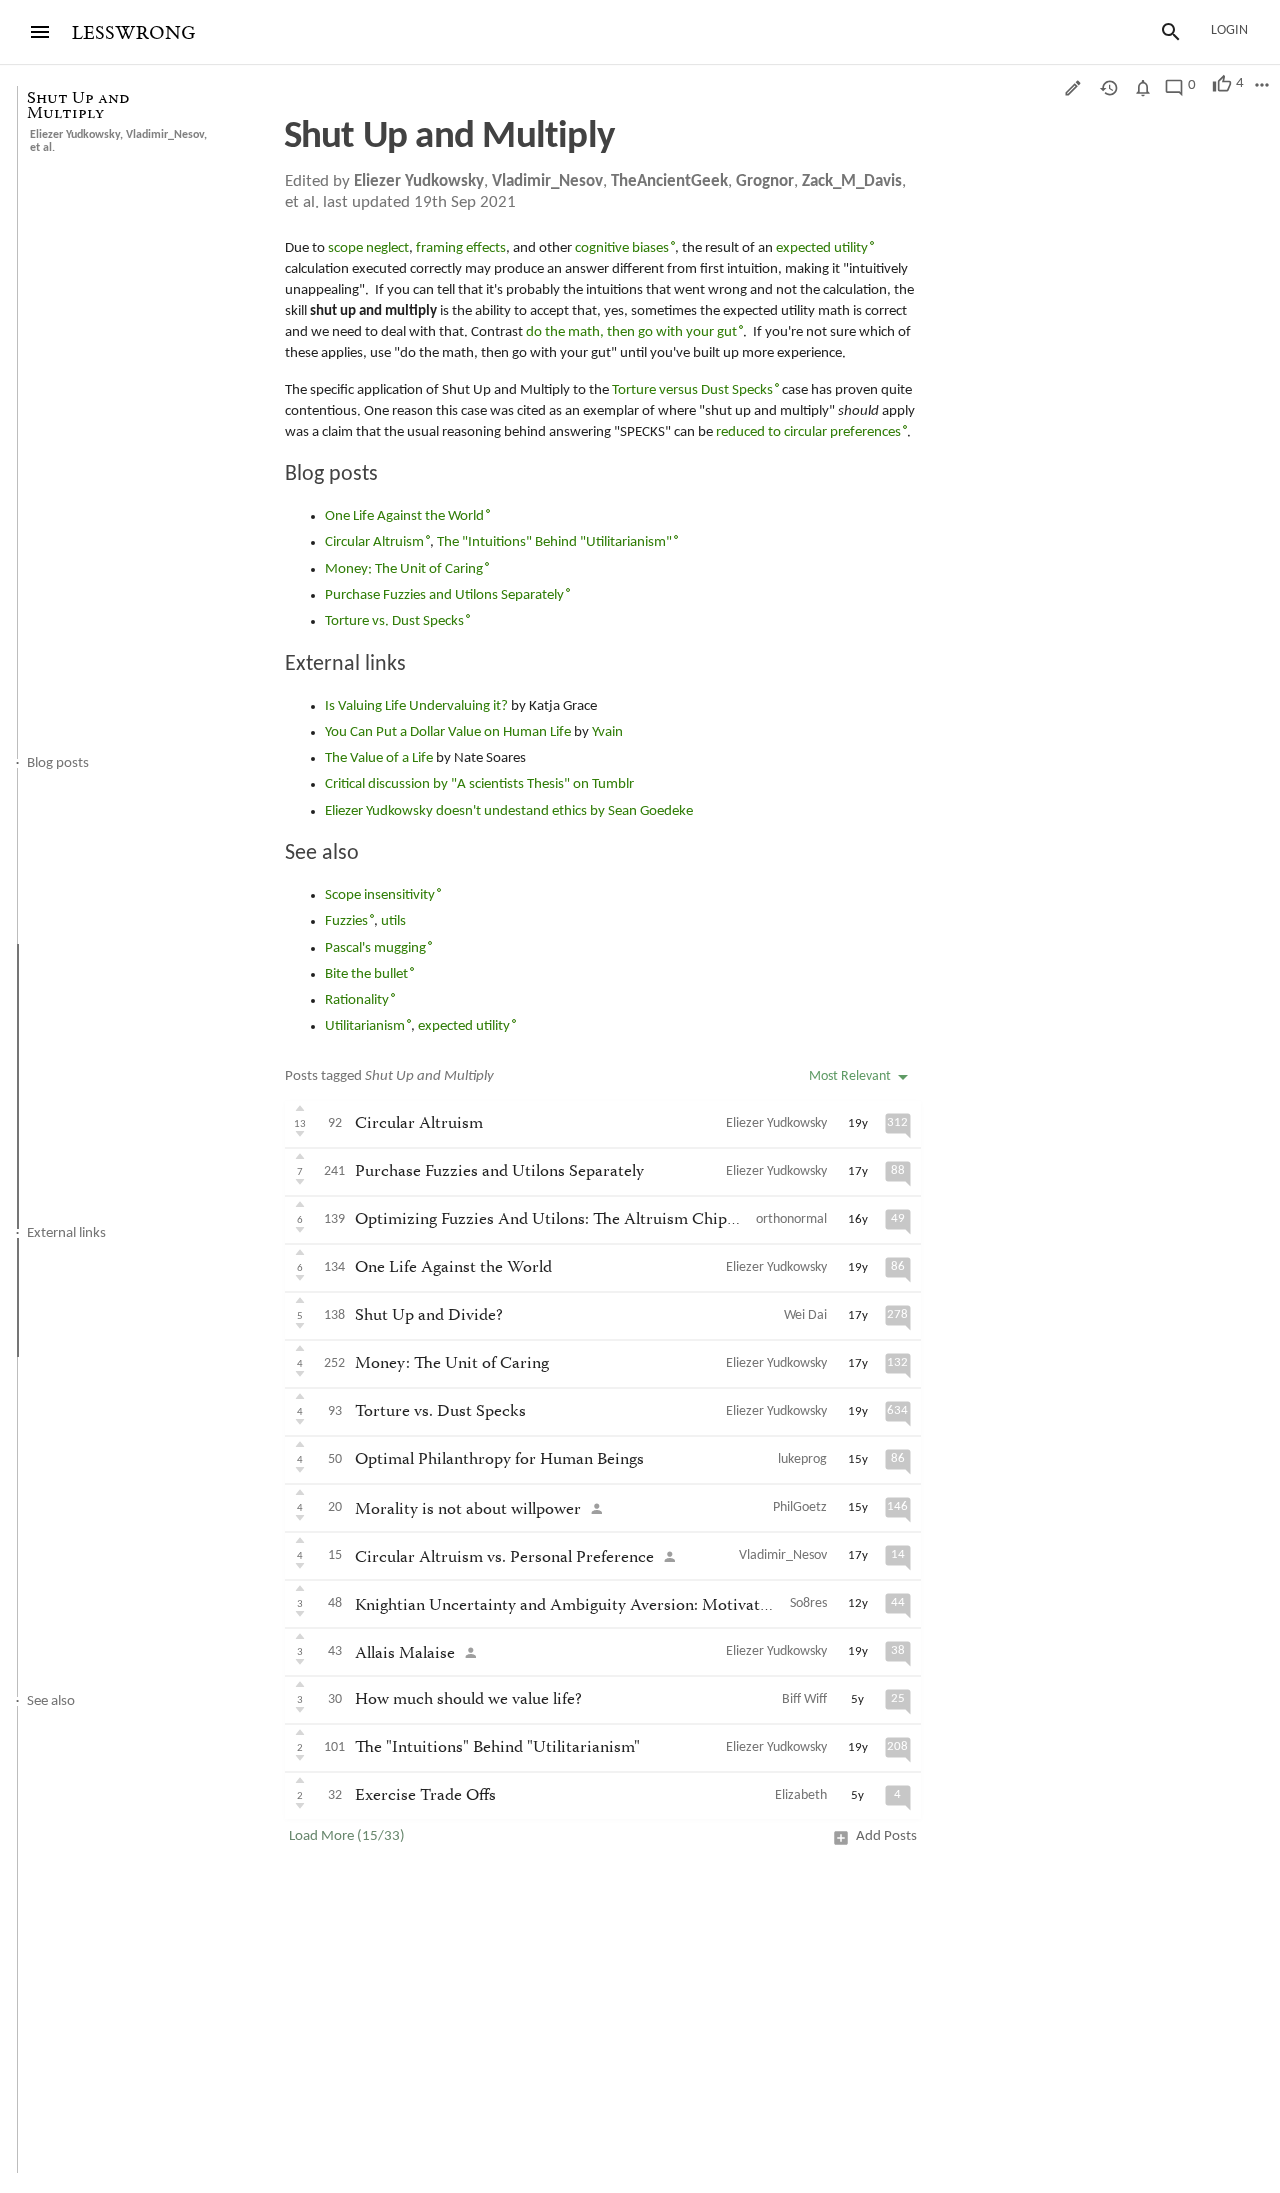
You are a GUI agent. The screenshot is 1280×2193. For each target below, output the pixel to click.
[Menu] (40, 32)
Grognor (765, 181)
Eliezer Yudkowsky (75, 135)
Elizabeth (801, 1795)
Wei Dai (805, 1315)
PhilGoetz (800, 1507)
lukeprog (802, 1459)
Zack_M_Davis (852, 181)
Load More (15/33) (347, 1836)
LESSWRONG (133, 33)
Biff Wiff (804, 1699)
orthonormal (791, 1219)
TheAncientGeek (669, 181)
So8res (808, 1603)
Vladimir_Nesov (165, 135)
